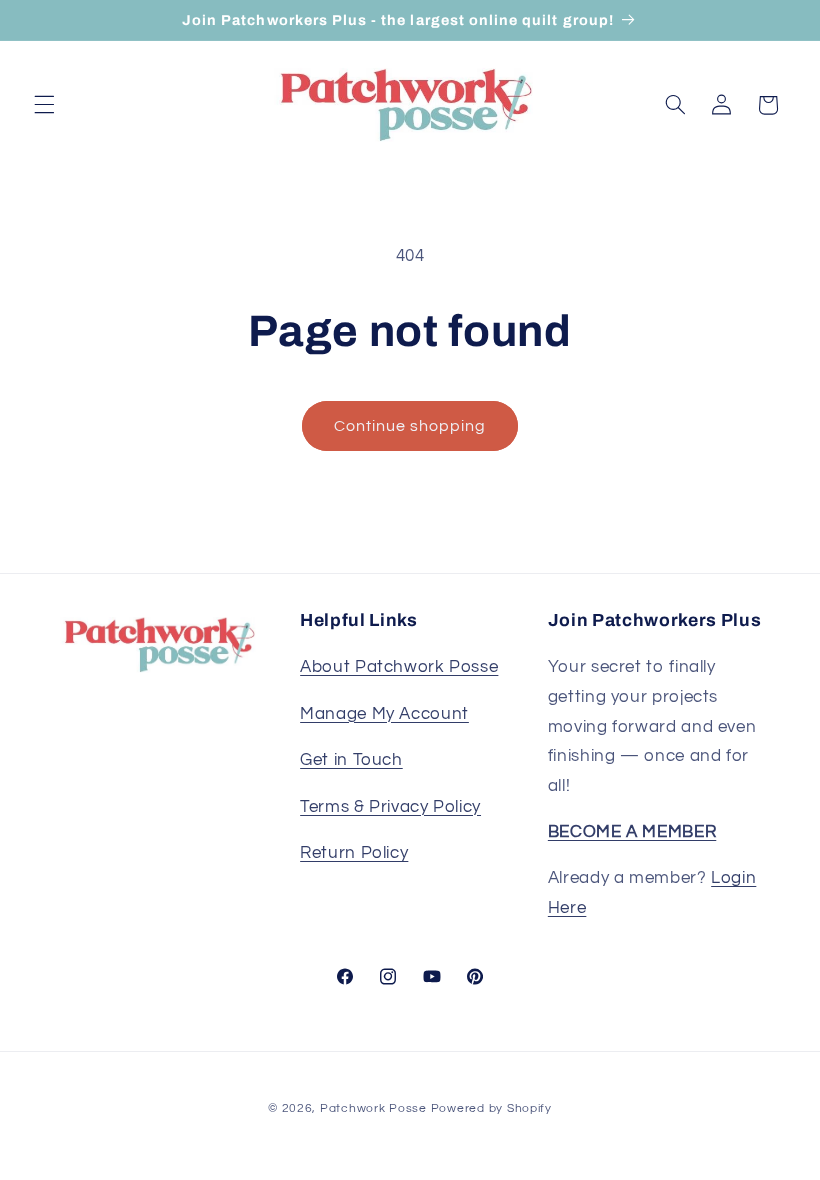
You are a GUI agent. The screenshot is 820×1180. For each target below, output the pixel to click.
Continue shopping (410, 426)
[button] (44, 105)
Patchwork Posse (373, 1108)
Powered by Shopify (491, 1108)
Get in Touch (351, 760)
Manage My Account (384, 714)
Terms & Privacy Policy (390, 807)
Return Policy (354, 853)
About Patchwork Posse (399, 667)
